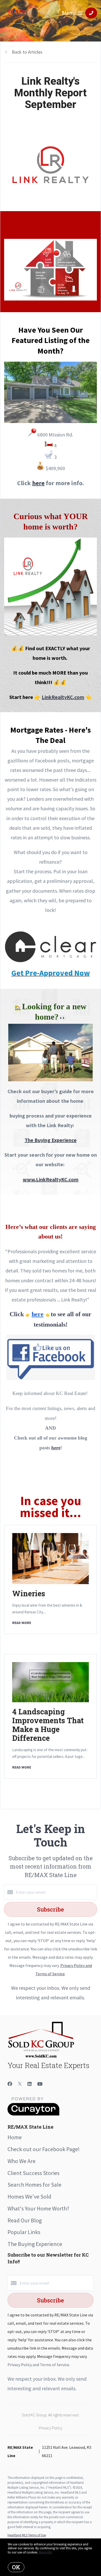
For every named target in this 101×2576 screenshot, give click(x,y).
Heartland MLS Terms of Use (27, 2535)
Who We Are (21, 2161)
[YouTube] (40, 2084)
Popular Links (24, 2232)
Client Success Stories (34, 2173)
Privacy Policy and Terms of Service (38, 2365)
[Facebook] (10, 2084)
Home (15, 2137)
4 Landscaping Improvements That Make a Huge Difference (48, 1725)
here (56, 1448)
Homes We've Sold (29, 2196)
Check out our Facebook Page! (44, 2149)
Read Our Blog (25, 2220)
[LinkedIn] (30, 2084)
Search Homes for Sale (34, 2185)
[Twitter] (20, 2084)
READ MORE (22, 1623)
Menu (69, 13)
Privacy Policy (51, 2428)
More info (45, 2552)
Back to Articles (27, 52)
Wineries (29, 1593)
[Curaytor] (33, 2114)
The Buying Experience (51, 1140)
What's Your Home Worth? (38, 2208)
